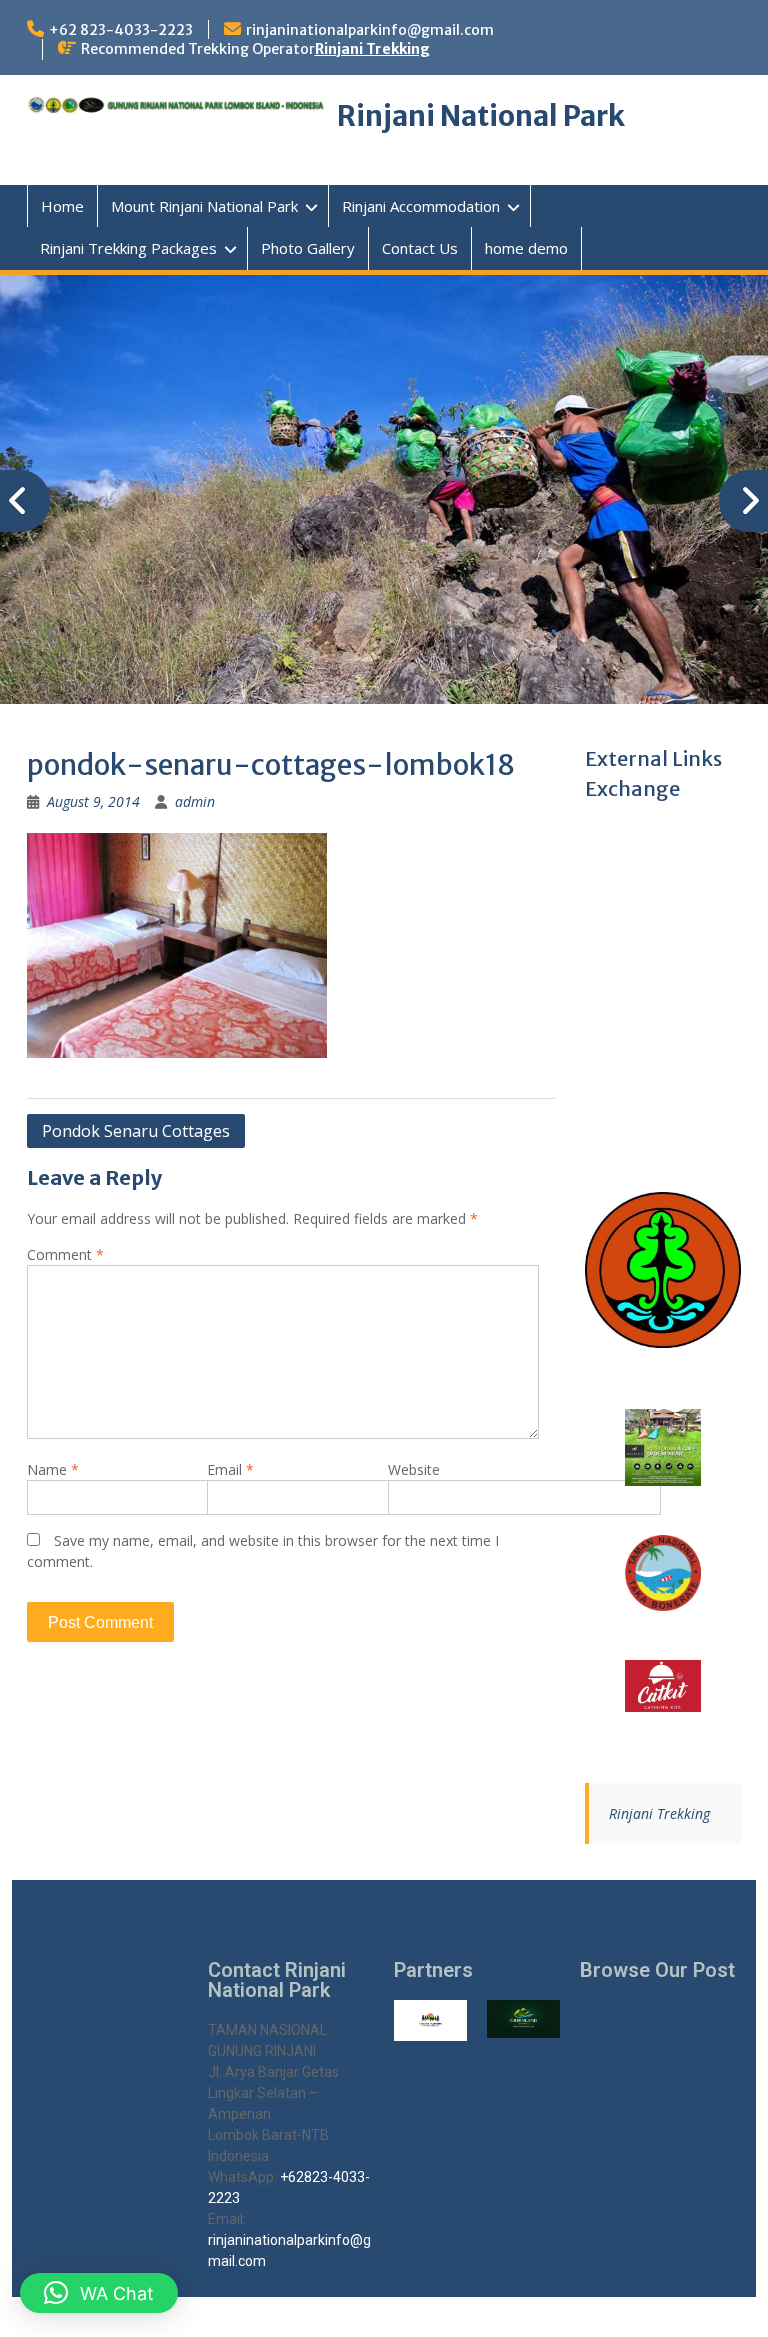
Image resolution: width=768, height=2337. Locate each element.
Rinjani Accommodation (421, 206)
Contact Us (420, 248)
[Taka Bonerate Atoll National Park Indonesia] (663, 1573)
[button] (99, 2293)
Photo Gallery (308, 248)
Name (53, 1469)
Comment (65, 1254)
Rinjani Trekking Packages (128, 248)
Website (414, 1469)
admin (195, 801)
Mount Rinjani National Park (204, 206)
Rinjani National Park (481, 116)
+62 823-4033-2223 (121, 30)
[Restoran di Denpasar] (663, 1447)
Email (230, 1469)
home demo (526, 248)
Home (62, 206)
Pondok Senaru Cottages (136, 1131)
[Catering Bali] (663, 1686)
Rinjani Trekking (372, 49)
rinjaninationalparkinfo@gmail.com (370, 30)
